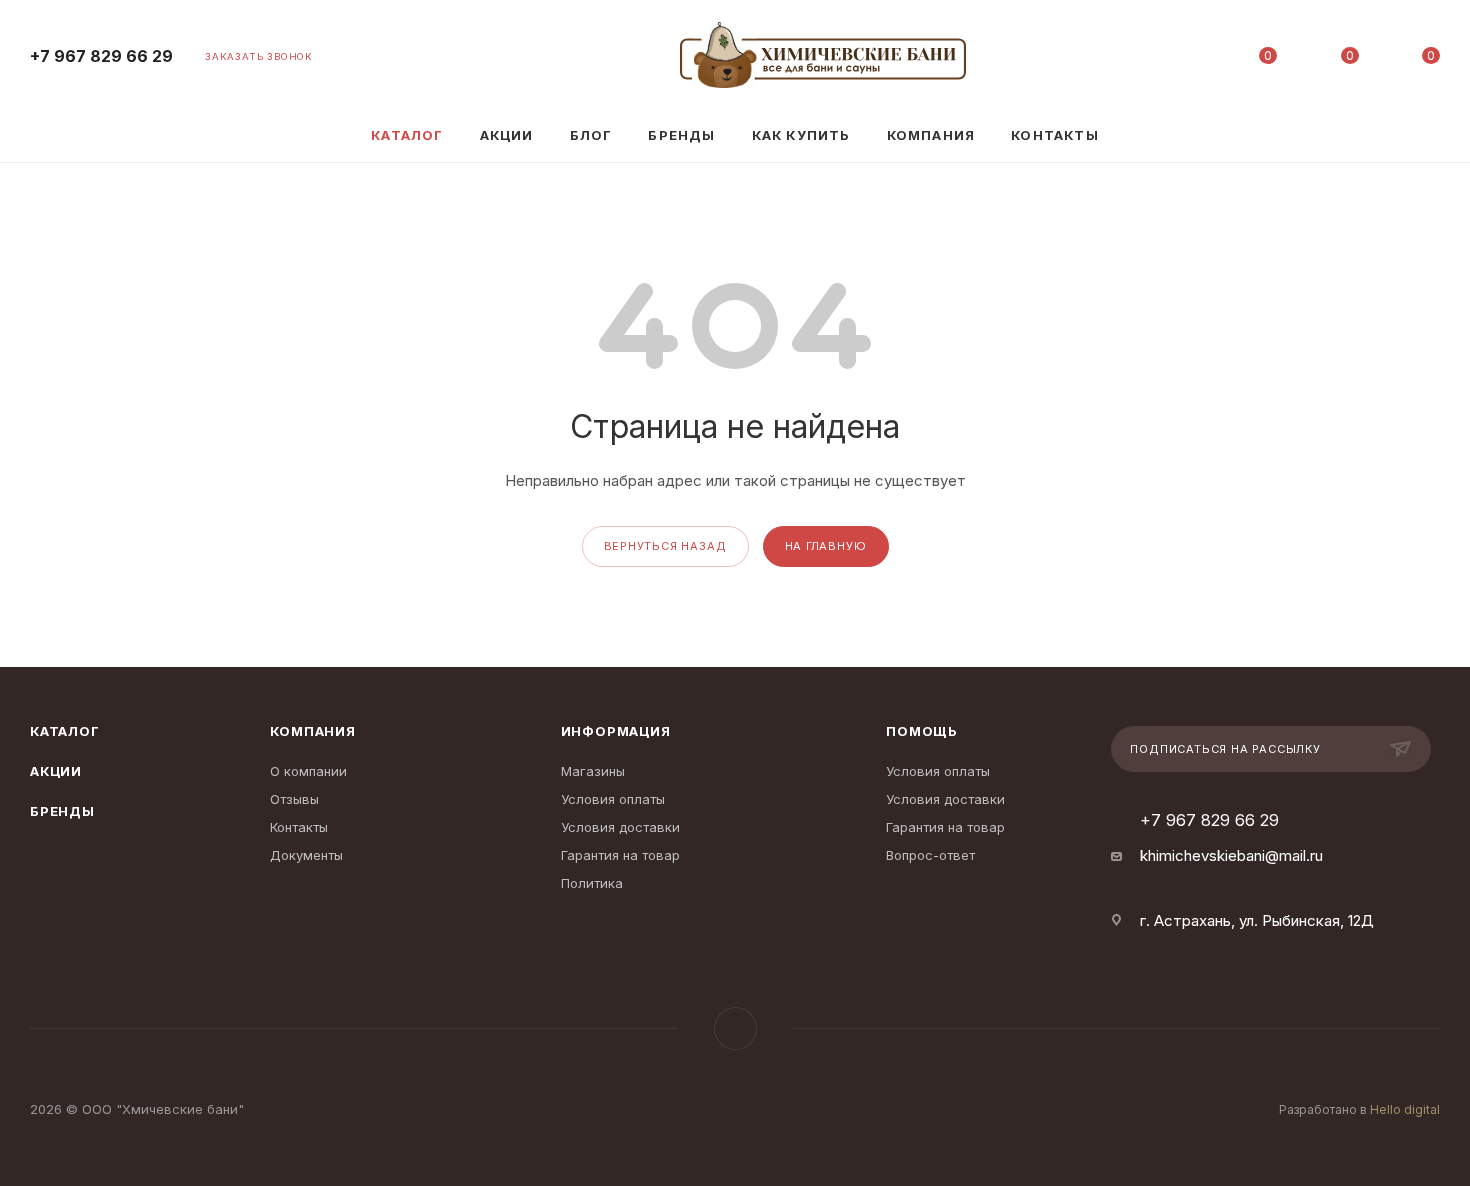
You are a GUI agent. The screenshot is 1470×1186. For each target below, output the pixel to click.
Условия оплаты (613, 799)
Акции (56, 771)
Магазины (593, 771)
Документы (306, 855)
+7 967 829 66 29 (101, 56)
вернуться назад (665, 546)
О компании (308, 771)
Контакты (299, 827)
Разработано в (1359, 1109)
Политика (592, 883)
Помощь (922, 731)
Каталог (65, 731)
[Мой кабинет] (1187, 59)
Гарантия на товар (620, 855)
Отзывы (294, 799)
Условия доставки (620, 827)
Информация (616, 731)
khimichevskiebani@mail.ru (1231, 855)
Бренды (62, 811)
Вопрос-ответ (930, 855)
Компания (312, 731)
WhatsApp (735, 1028)
